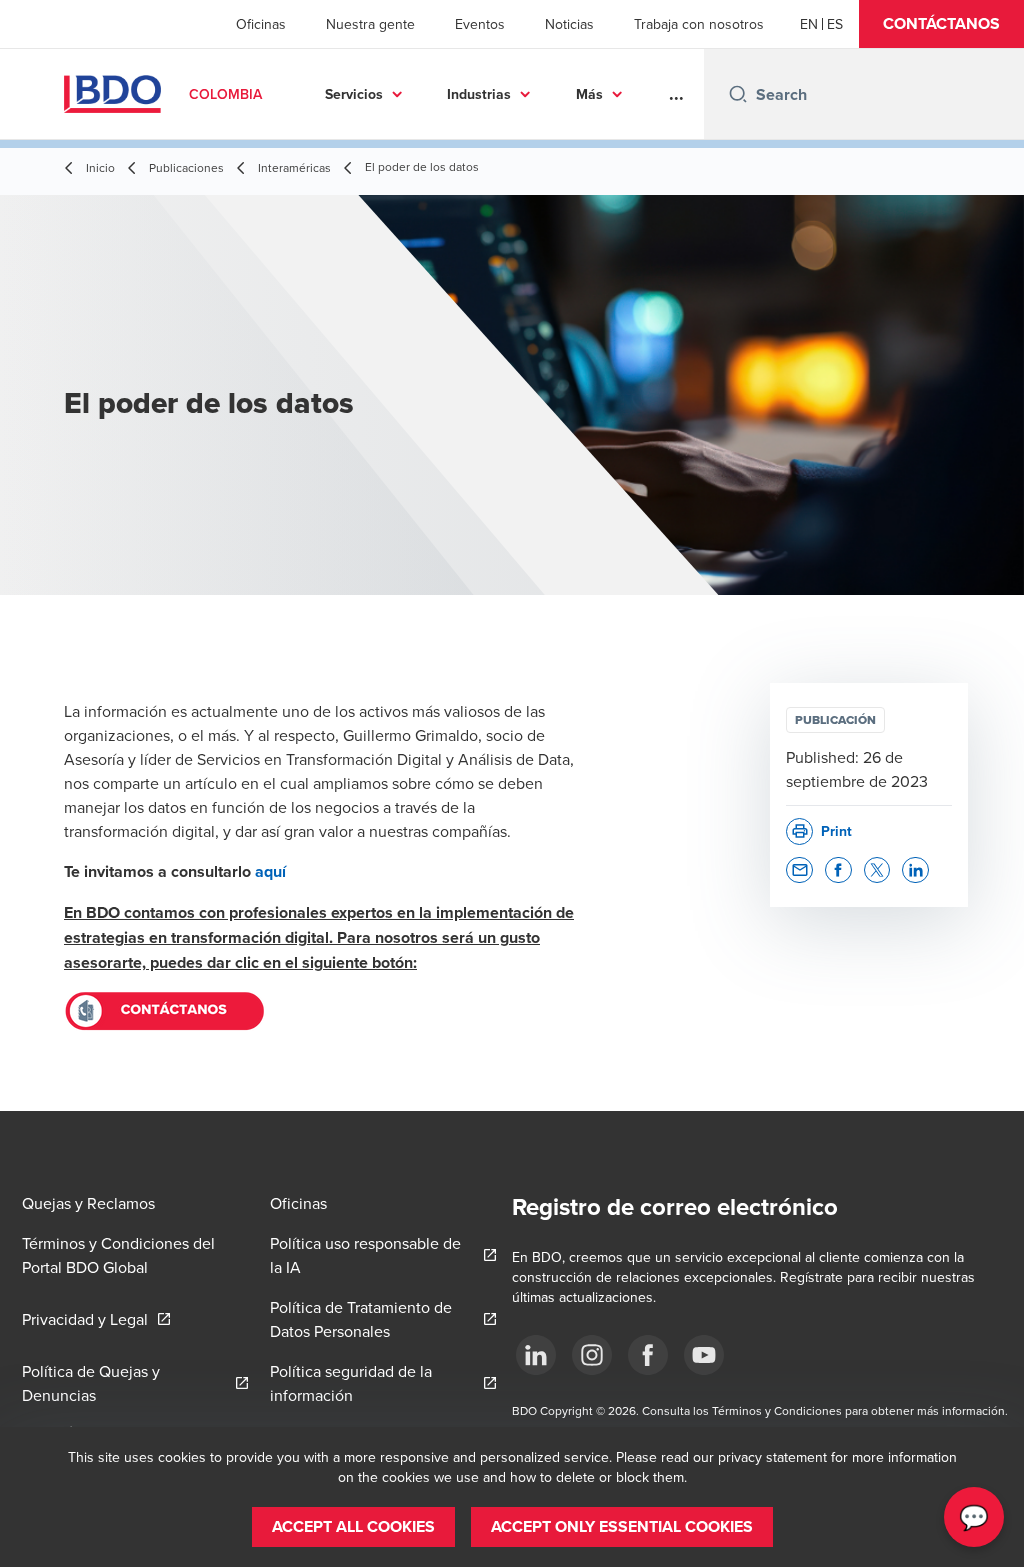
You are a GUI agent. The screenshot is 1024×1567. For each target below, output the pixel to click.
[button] (941, 24)
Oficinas (261, 24)
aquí (270, 871)
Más (589, 94)
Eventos (480, 24)
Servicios (354, 94)
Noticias (569, 24)
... (676, 94)
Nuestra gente (370, 24)
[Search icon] (738, 94)
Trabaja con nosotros (699, 24)
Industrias (479, 94)
